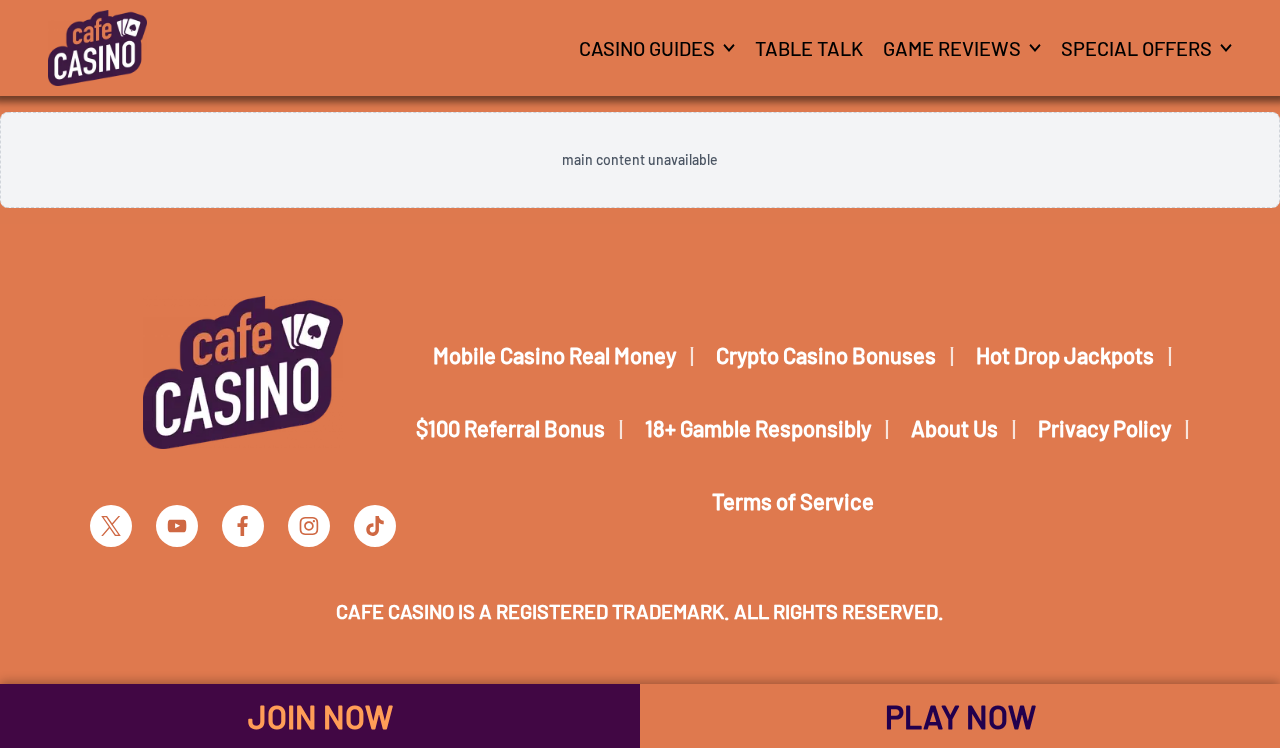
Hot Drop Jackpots (1065, 355)
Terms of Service (793, 501)
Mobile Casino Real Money (554, 355)
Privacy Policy (1104, 428)
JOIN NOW (320, 716)
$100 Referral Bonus (510, 428)
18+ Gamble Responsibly (758, 428)
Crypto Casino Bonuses (826, 355)
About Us (954, 428)
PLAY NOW (960, 716)
